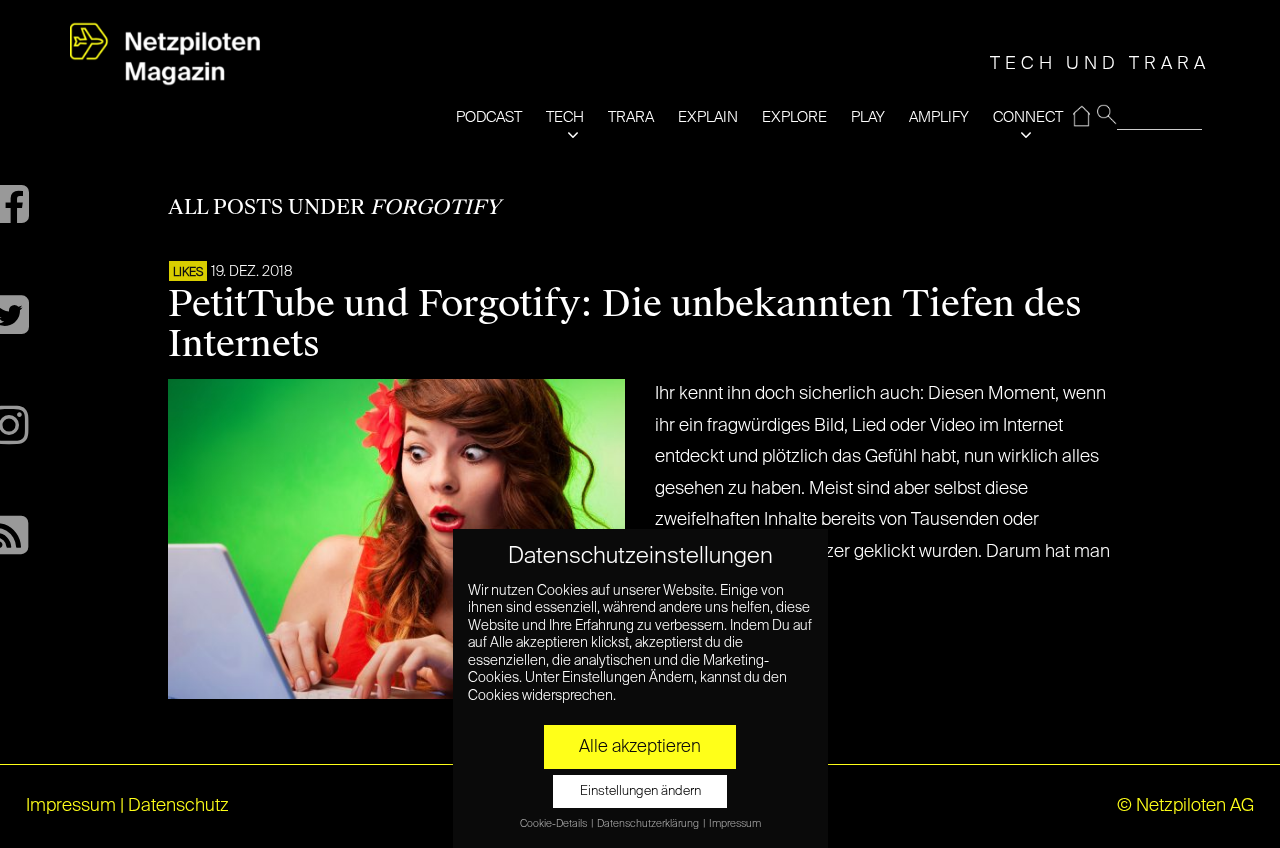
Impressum (71, 806)
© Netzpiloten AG (1185, 806)
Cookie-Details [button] (554, 824)
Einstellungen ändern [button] (640, 791)
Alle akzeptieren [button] (640, 747)
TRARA (631, 117)
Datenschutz (178, 806)
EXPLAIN (708, 117)
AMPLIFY (939, 117)
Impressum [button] (735, 824)
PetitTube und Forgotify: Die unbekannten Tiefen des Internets (625, 324)
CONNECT (1028, 117)
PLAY (868, 117)
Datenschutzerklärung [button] (649, 824)
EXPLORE (794, 117)
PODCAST (489, 117)
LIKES (188, 273)
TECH (565, 117)
